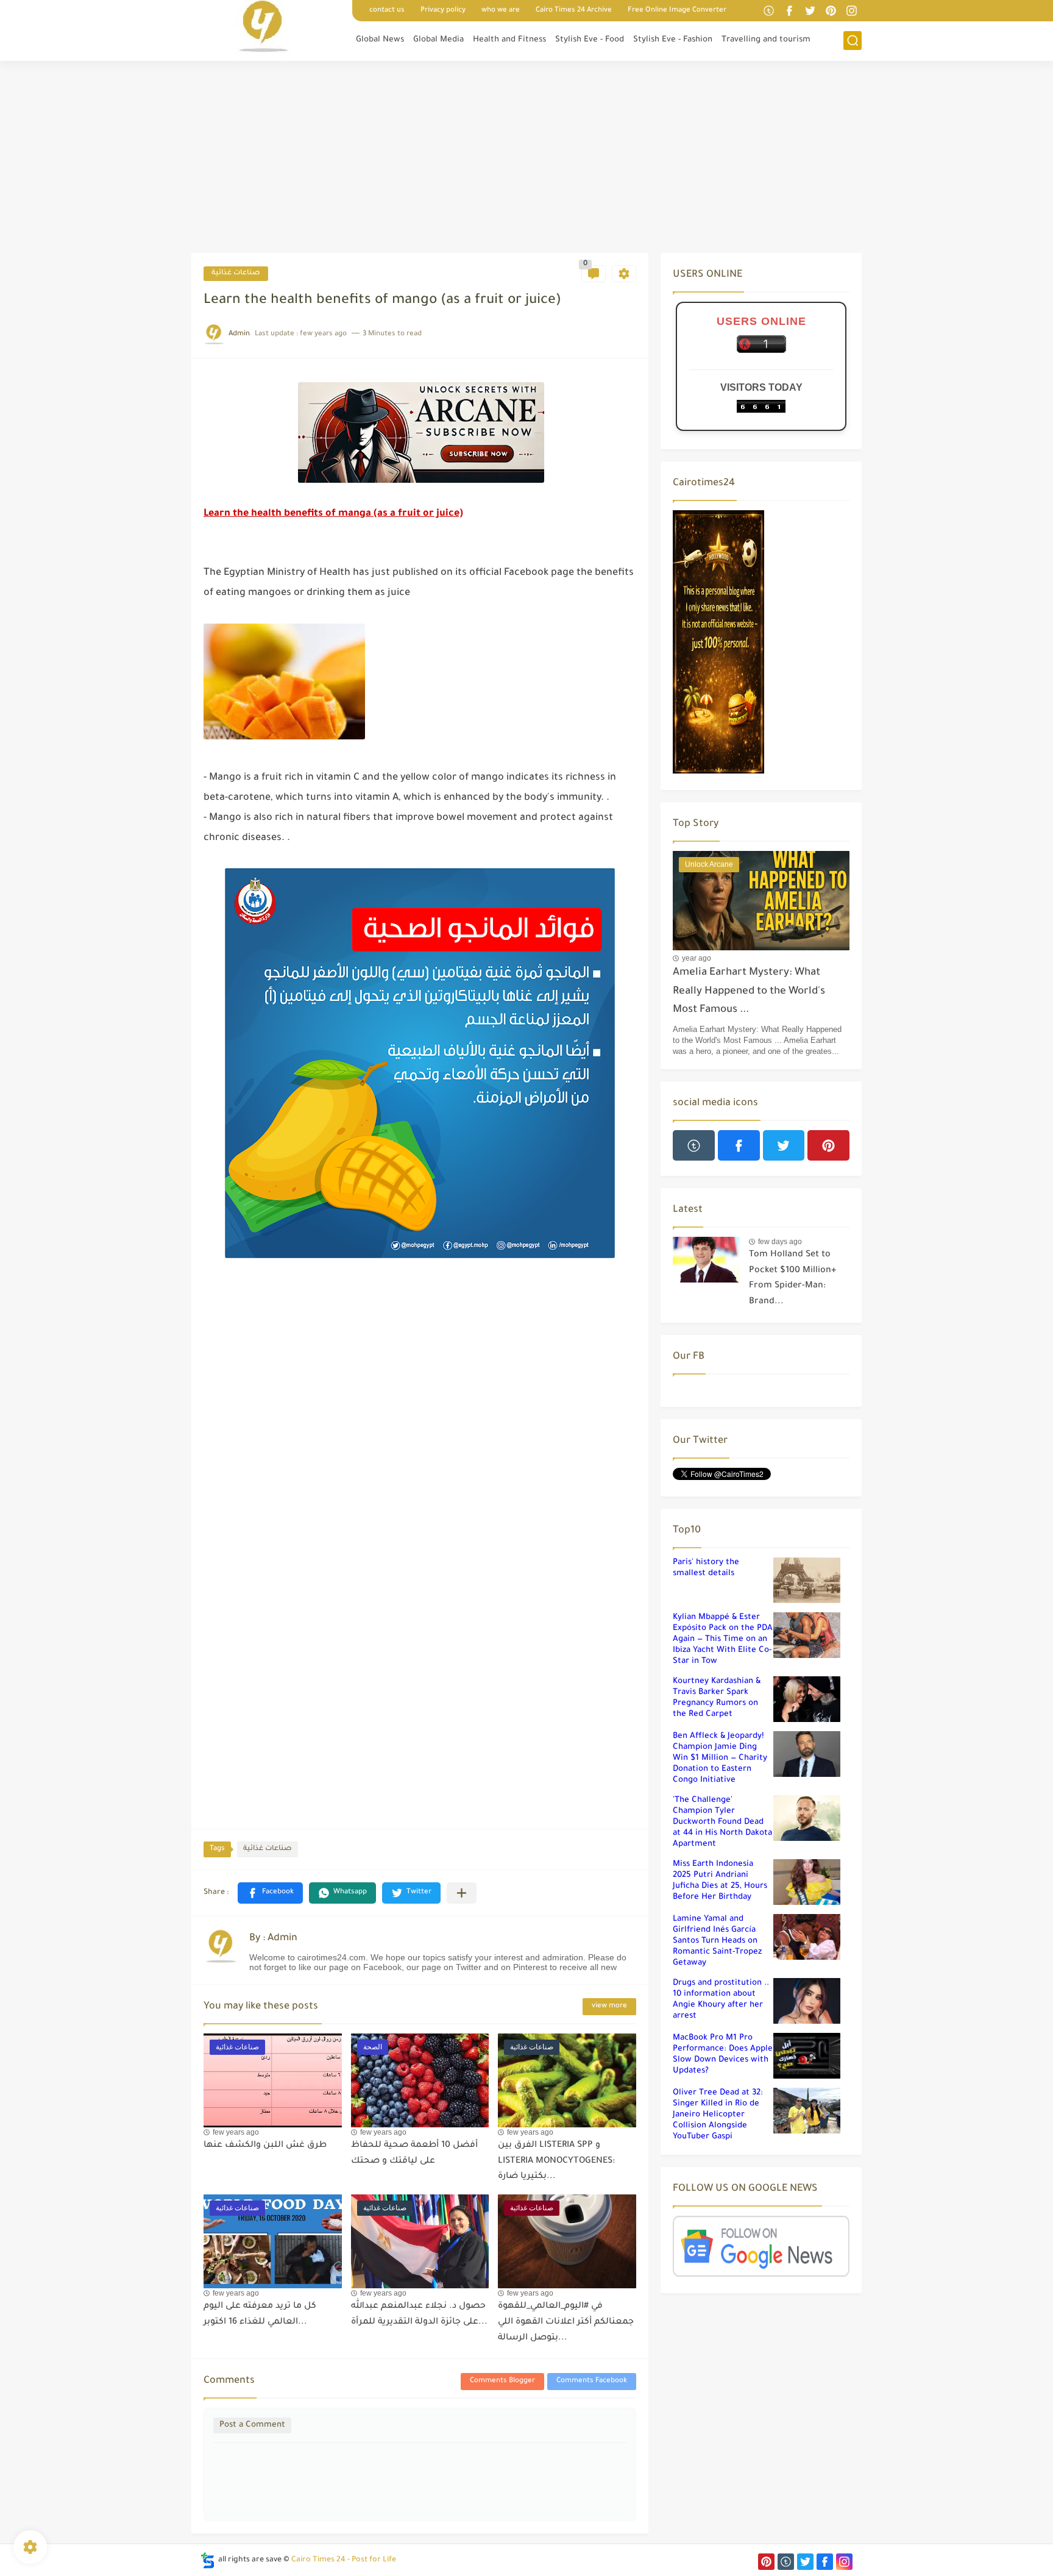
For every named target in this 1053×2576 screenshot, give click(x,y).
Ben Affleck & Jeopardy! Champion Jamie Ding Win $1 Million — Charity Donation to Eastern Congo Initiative (720, 1758)
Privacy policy (443, 11)
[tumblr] (768, 11)
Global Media (438, 40)
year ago (697, 958)
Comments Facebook (592, 2381)
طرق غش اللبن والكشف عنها (265, 2146)
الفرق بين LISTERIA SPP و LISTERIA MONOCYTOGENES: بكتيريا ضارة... (556, 2161)
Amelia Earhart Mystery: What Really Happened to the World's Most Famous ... (749, 992)
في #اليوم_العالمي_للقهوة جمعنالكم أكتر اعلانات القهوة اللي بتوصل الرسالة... (566, 2322)
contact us (387, 11)
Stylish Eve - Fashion (673, 40)
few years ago (236, 2132)
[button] (270, 1893)
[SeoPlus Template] (208, 2560)
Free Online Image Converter (677, 11)
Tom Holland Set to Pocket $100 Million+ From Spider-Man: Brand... (792, 1279)
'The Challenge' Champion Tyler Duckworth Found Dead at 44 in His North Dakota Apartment (722, 1822)
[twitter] (810, 11)
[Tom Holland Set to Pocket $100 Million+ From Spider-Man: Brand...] (706, 1260)
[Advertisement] (526, 158)
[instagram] (851, 11)
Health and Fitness (509, 40)
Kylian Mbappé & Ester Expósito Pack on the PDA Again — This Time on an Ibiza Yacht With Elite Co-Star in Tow (723, 1639)
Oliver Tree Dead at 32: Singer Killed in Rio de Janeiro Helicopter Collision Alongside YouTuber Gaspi (718, 2115)
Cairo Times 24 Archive (574, 11)
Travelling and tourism (766, 40)
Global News (380, 40)
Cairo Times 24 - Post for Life (344, 2560)
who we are (501, 11)
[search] (853, 41)
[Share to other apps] (462, 1893)
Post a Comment (252, 2425)
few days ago (780, 1242)
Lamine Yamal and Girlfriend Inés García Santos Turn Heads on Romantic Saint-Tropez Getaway (717, 1941)
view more (609, 2006)
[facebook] (789, 11)
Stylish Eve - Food (590, 40)
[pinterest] (831, 11)
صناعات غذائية (236, 273)
